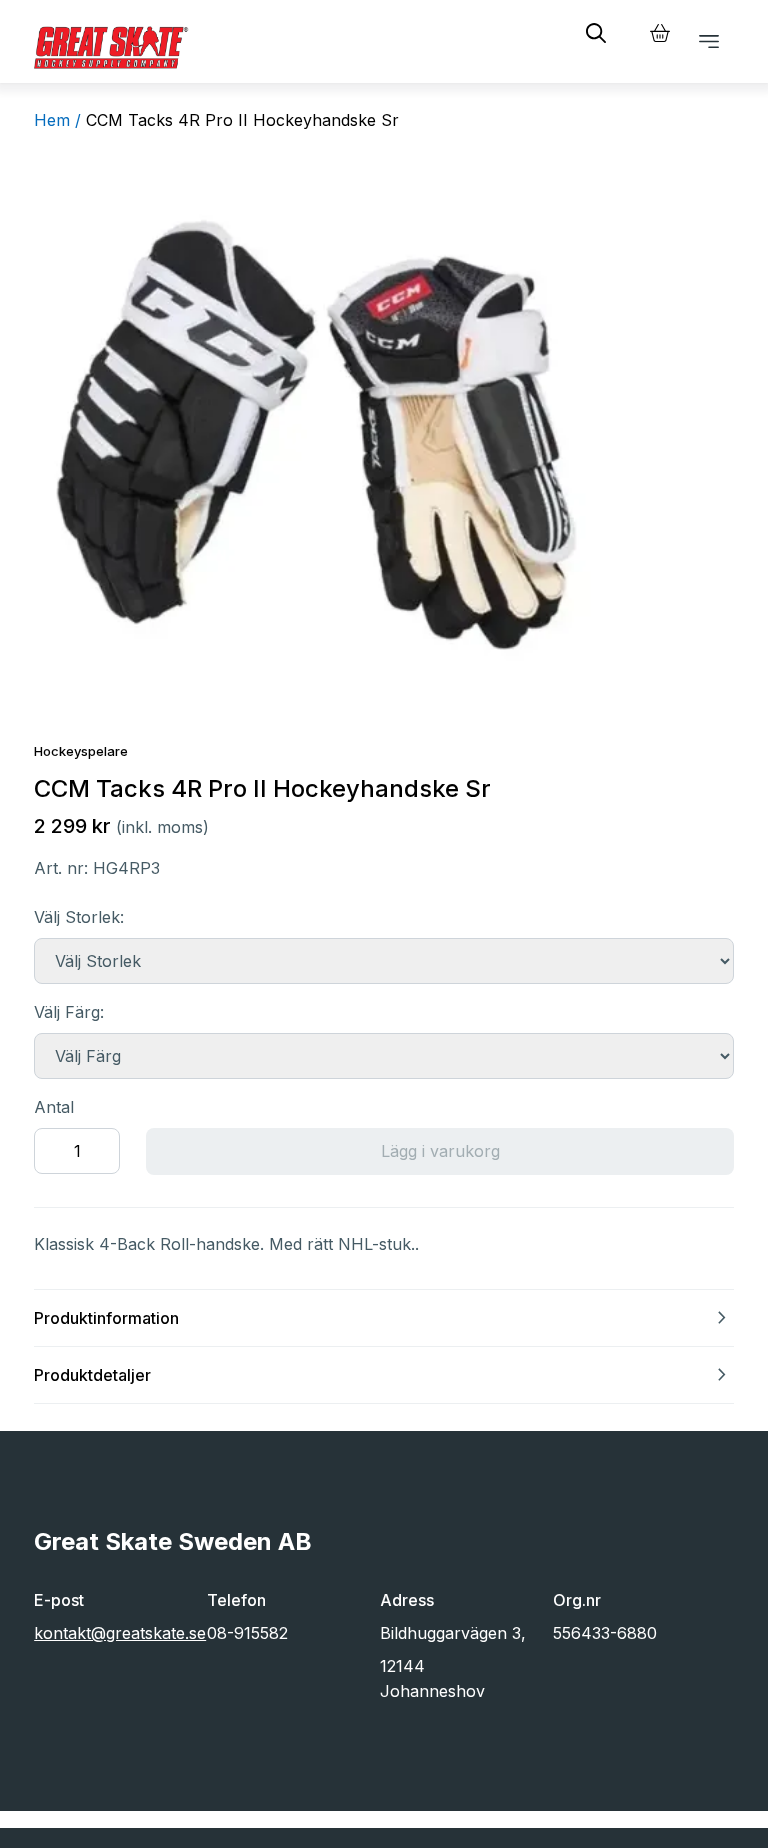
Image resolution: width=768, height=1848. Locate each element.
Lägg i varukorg (440, 1151)
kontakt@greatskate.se (120, 1633)
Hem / (57, 120)
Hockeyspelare (81, 751)
